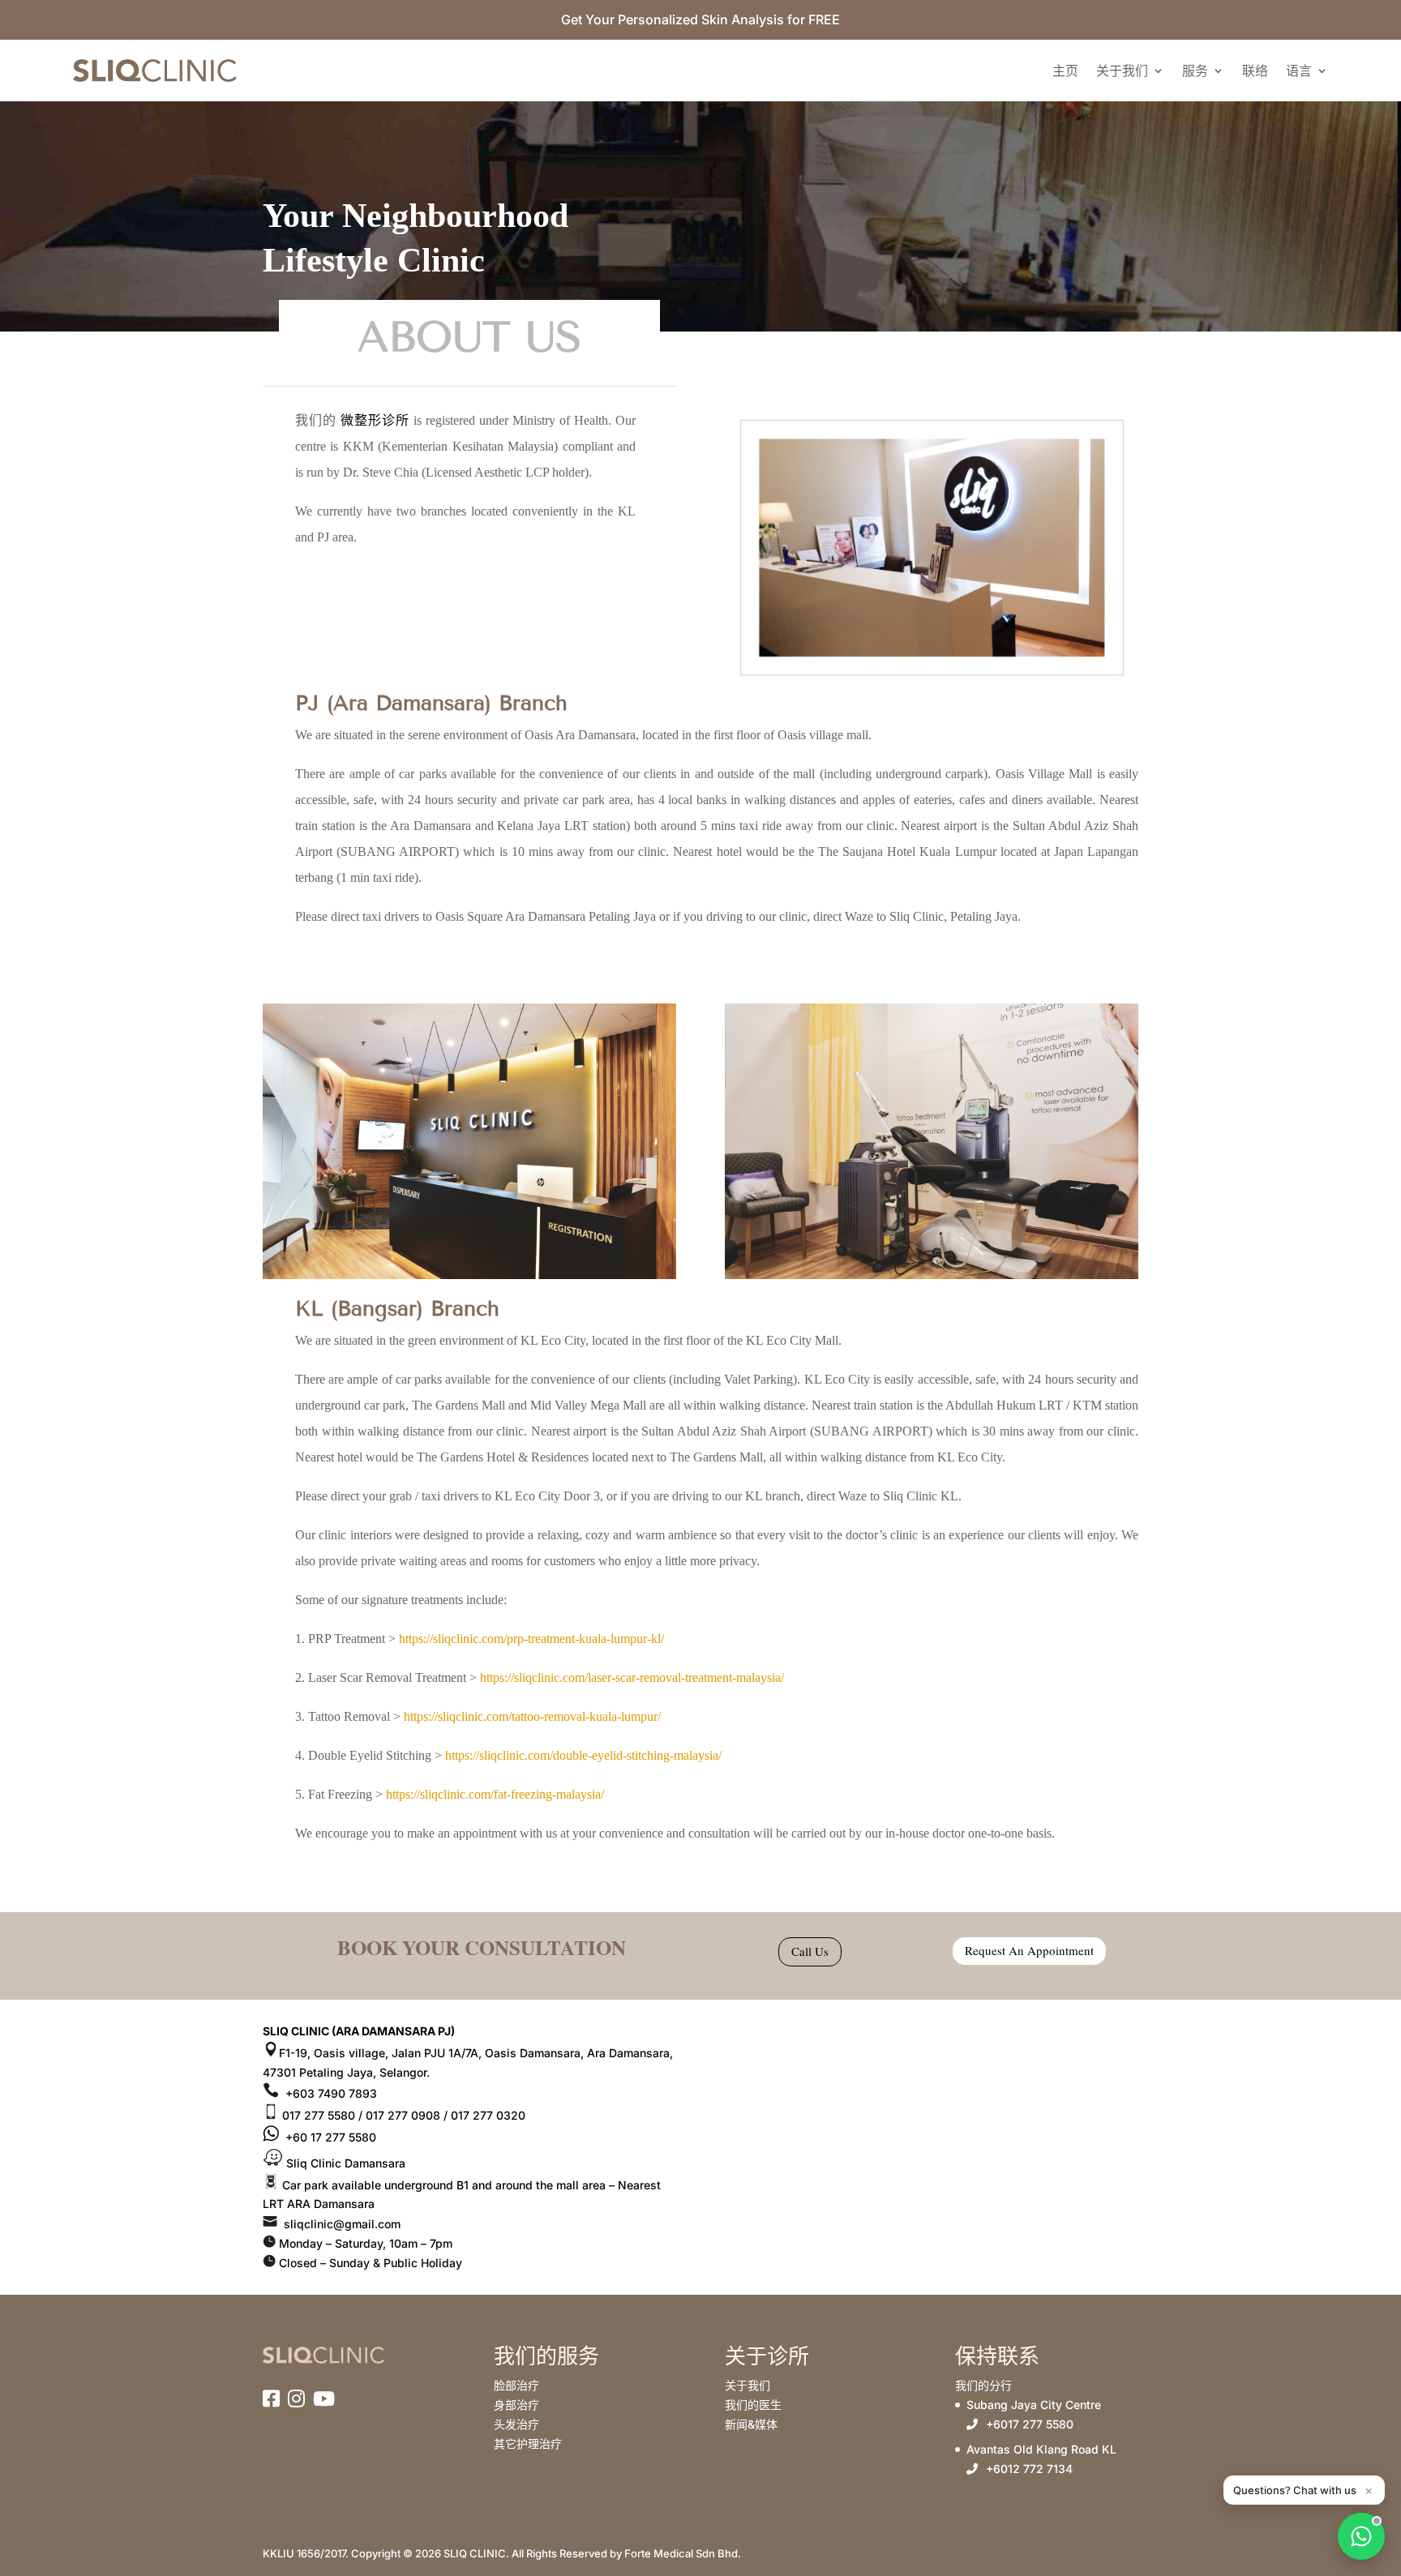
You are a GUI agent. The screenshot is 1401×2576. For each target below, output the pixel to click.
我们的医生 (753, 2405)
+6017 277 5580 (1030, 2424)
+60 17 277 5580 (329, 2137)
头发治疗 (516, 2424)
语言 (1299, 71)
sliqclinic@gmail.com (341, 2224)
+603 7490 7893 (330, 2093)
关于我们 (1122, 71)
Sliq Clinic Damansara (344, 2163)
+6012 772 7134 (1029, 2469)
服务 (1195, 71)
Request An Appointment (1029, 1950)
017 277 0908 (403, 2115)
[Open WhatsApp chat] (1361, 2536)
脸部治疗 (516, 2385)
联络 (1255, 71)
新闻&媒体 (751, 2424)
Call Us (810, 1951)
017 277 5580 (317, 2115)
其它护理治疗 (528, 2443)
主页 (1065, 71)
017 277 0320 (486, 2115)
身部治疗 (516, 2405)
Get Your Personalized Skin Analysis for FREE (700, 19)
